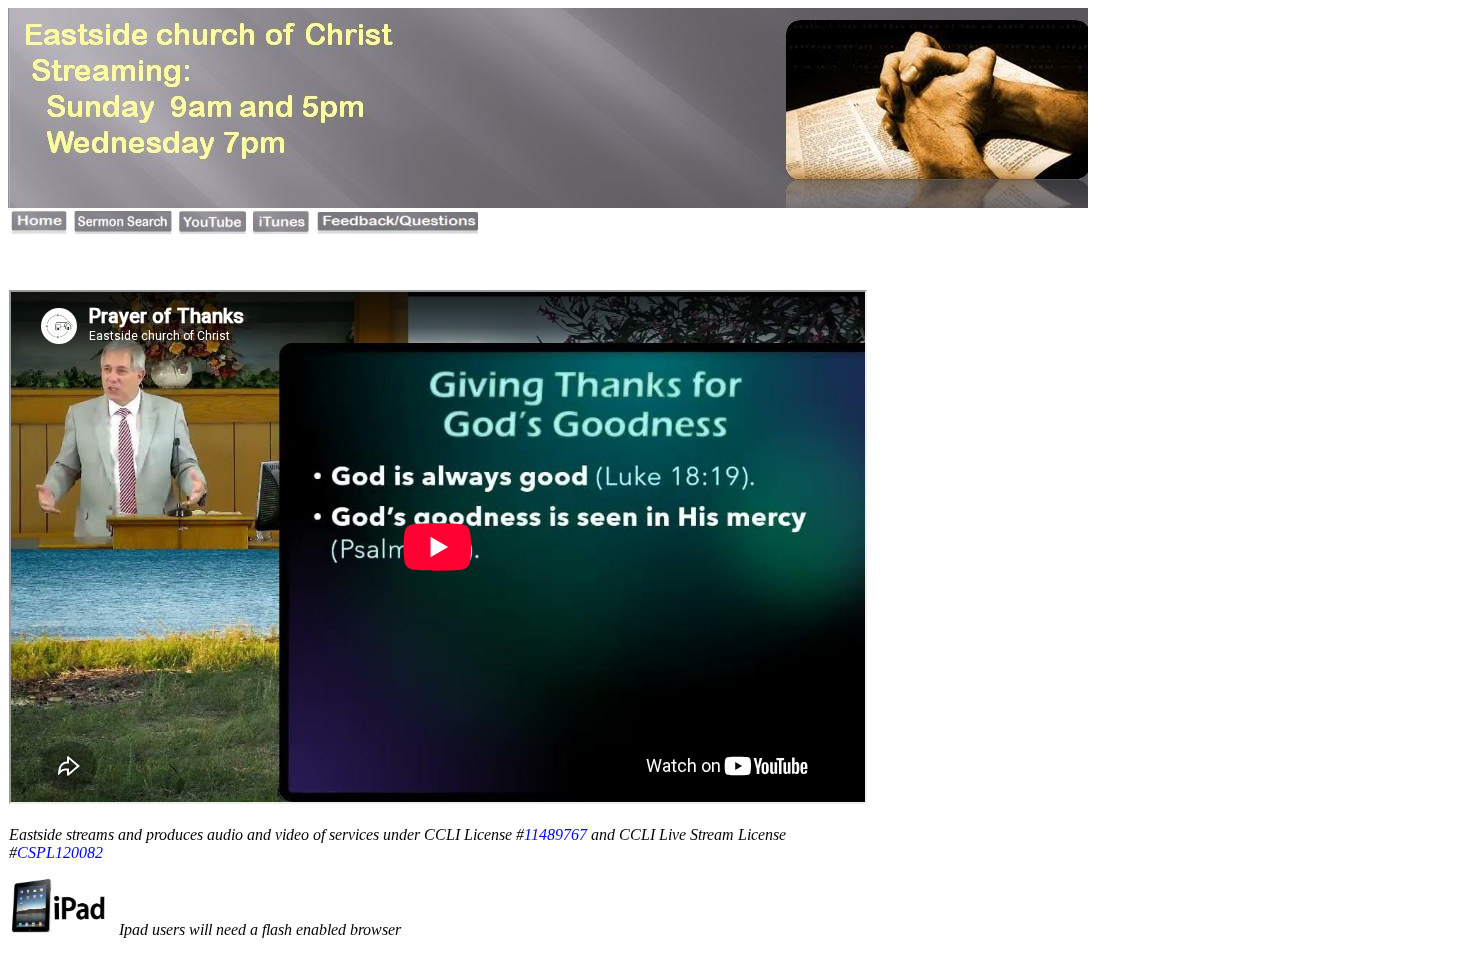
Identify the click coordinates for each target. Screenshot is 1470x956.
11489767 (555, 834)
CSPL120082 (60, 852)
